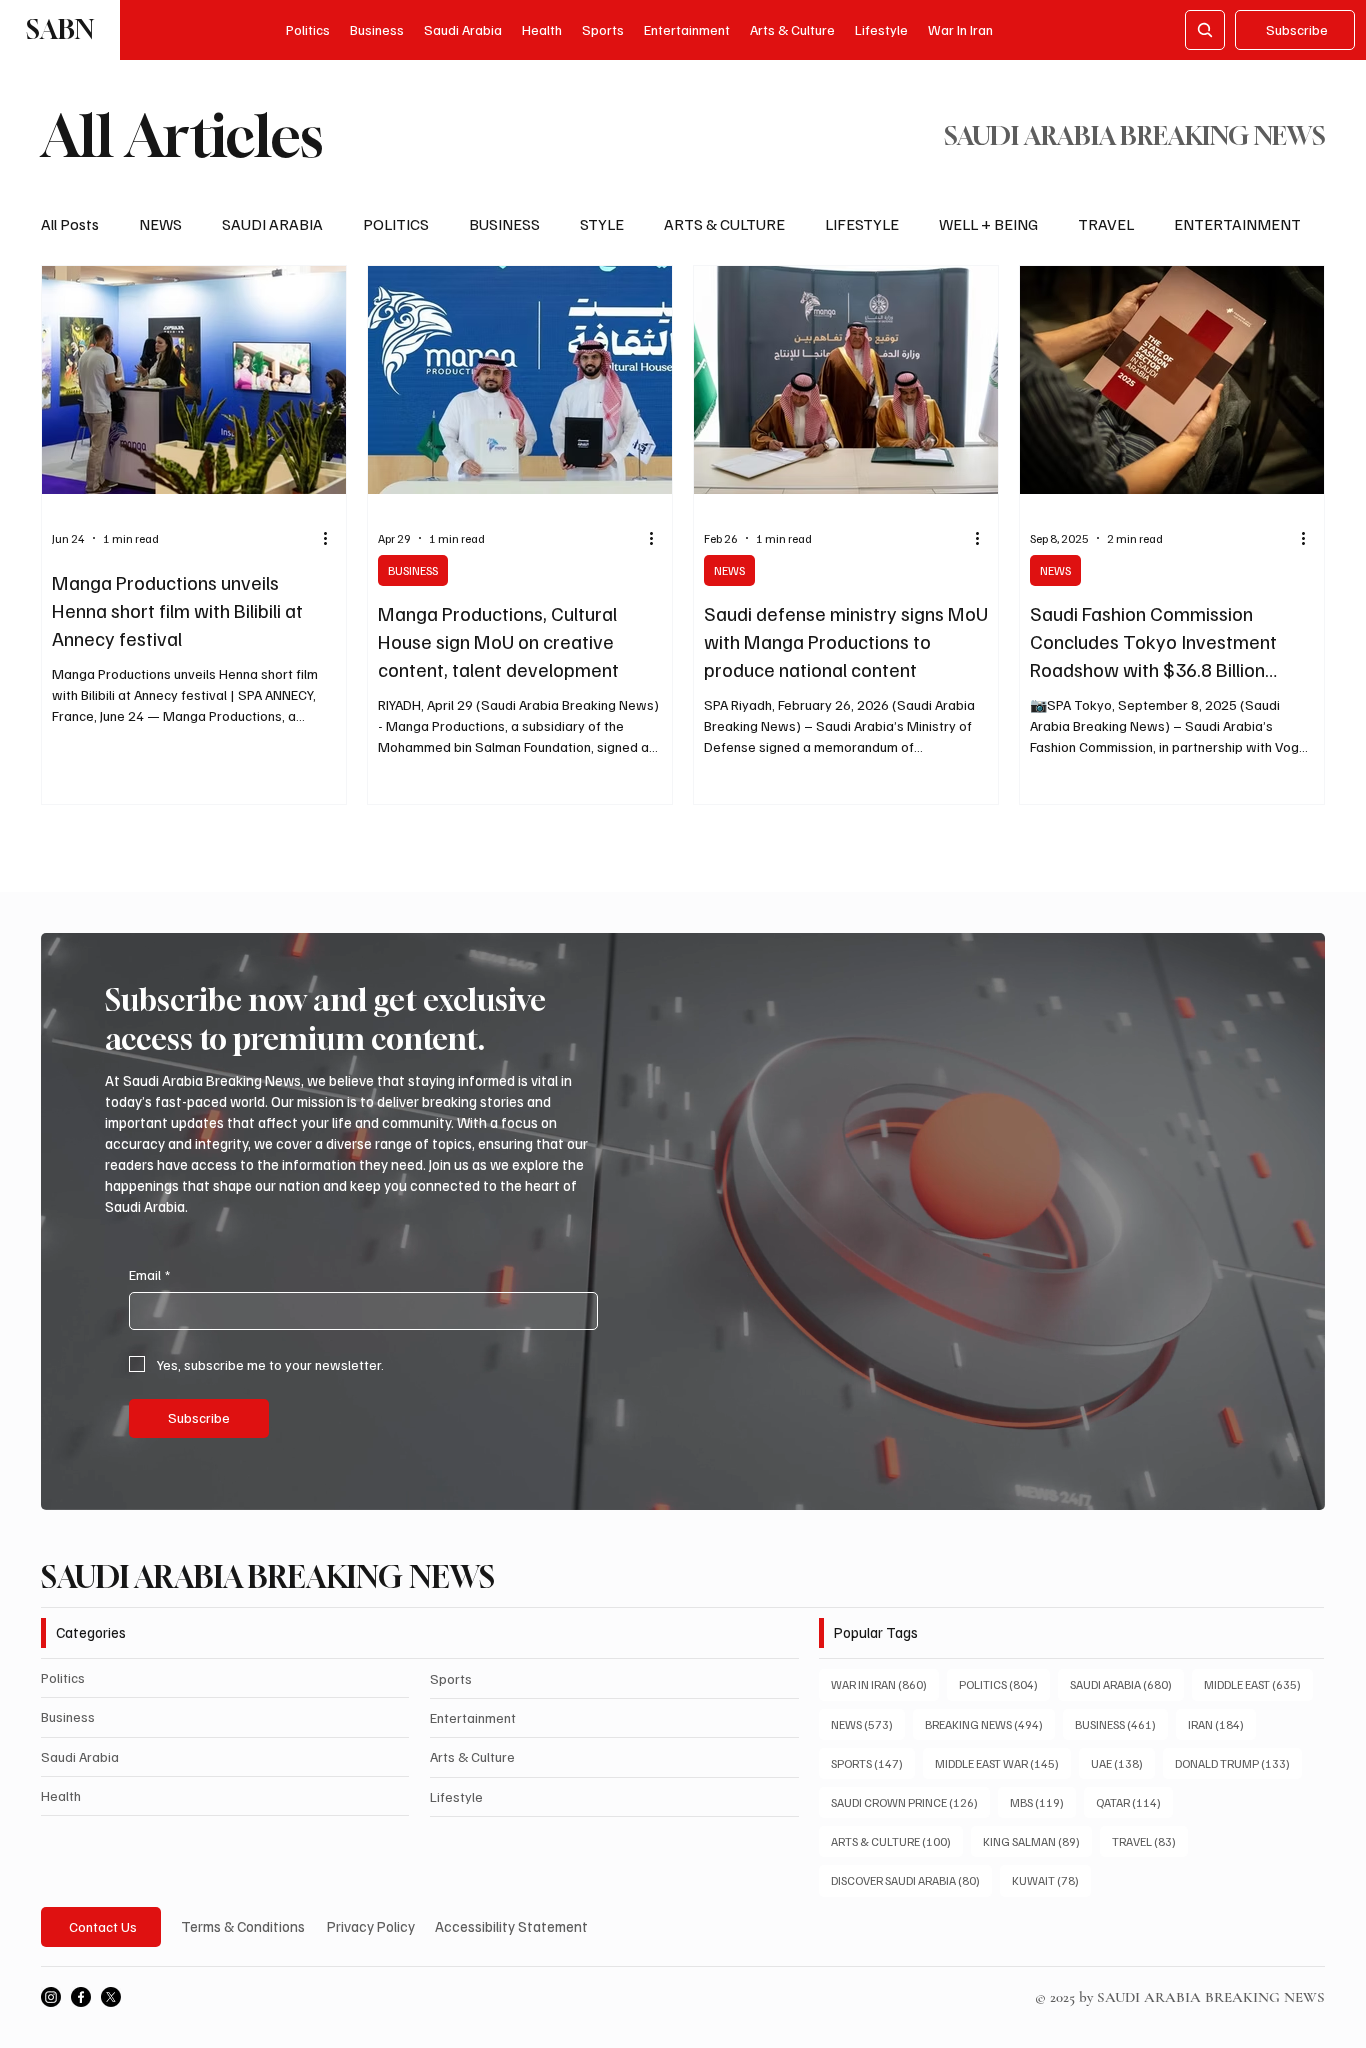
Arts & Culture (472, 1756)
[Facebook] (81, 1997)
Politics (63, 1677)
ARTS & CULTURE (724, 224)
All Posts (70, 224)
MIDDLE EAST (1258, 1684)
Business (68, 1716)
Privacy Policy (371, 1926)
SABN (60, 29)
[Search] (1205, 30)
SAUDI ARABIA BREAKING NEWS (268, 1577)
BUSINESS (504, 224)
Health (61, 1795)
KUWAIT (1051, 1880)
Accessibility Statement (511, 1926)
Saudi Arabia (80, 1756)
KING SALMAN (1037, 1841)
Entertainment (473, 1717)
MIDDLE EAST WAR (1003, 1763)
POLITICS (396, 224)
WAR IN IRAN (885, 1684)
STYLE (602, 224)
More (1192, 224)
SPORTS (873, 1763)
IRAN (1222, 1724)
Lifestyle (456, 1796)
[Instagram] (51, 1997)
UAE (1123, 1763)
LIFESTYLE (862, 224)
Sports (451, 1678)
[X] (111, 1997)
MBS (1043, 1802)
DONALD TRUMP (1238, 1763)
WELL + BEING (988, 224)
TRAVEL (1106, 224)
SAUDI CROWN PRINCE (910, 1802)
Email (149, 1274)
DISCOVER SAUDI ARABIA (911, 1880)
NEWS (160, 224)
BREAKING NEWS (990, 1724)
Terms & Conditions (243, 1926)
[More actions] (333, 538)
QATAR (1134, 1802)
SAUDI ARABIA (272, 224)
